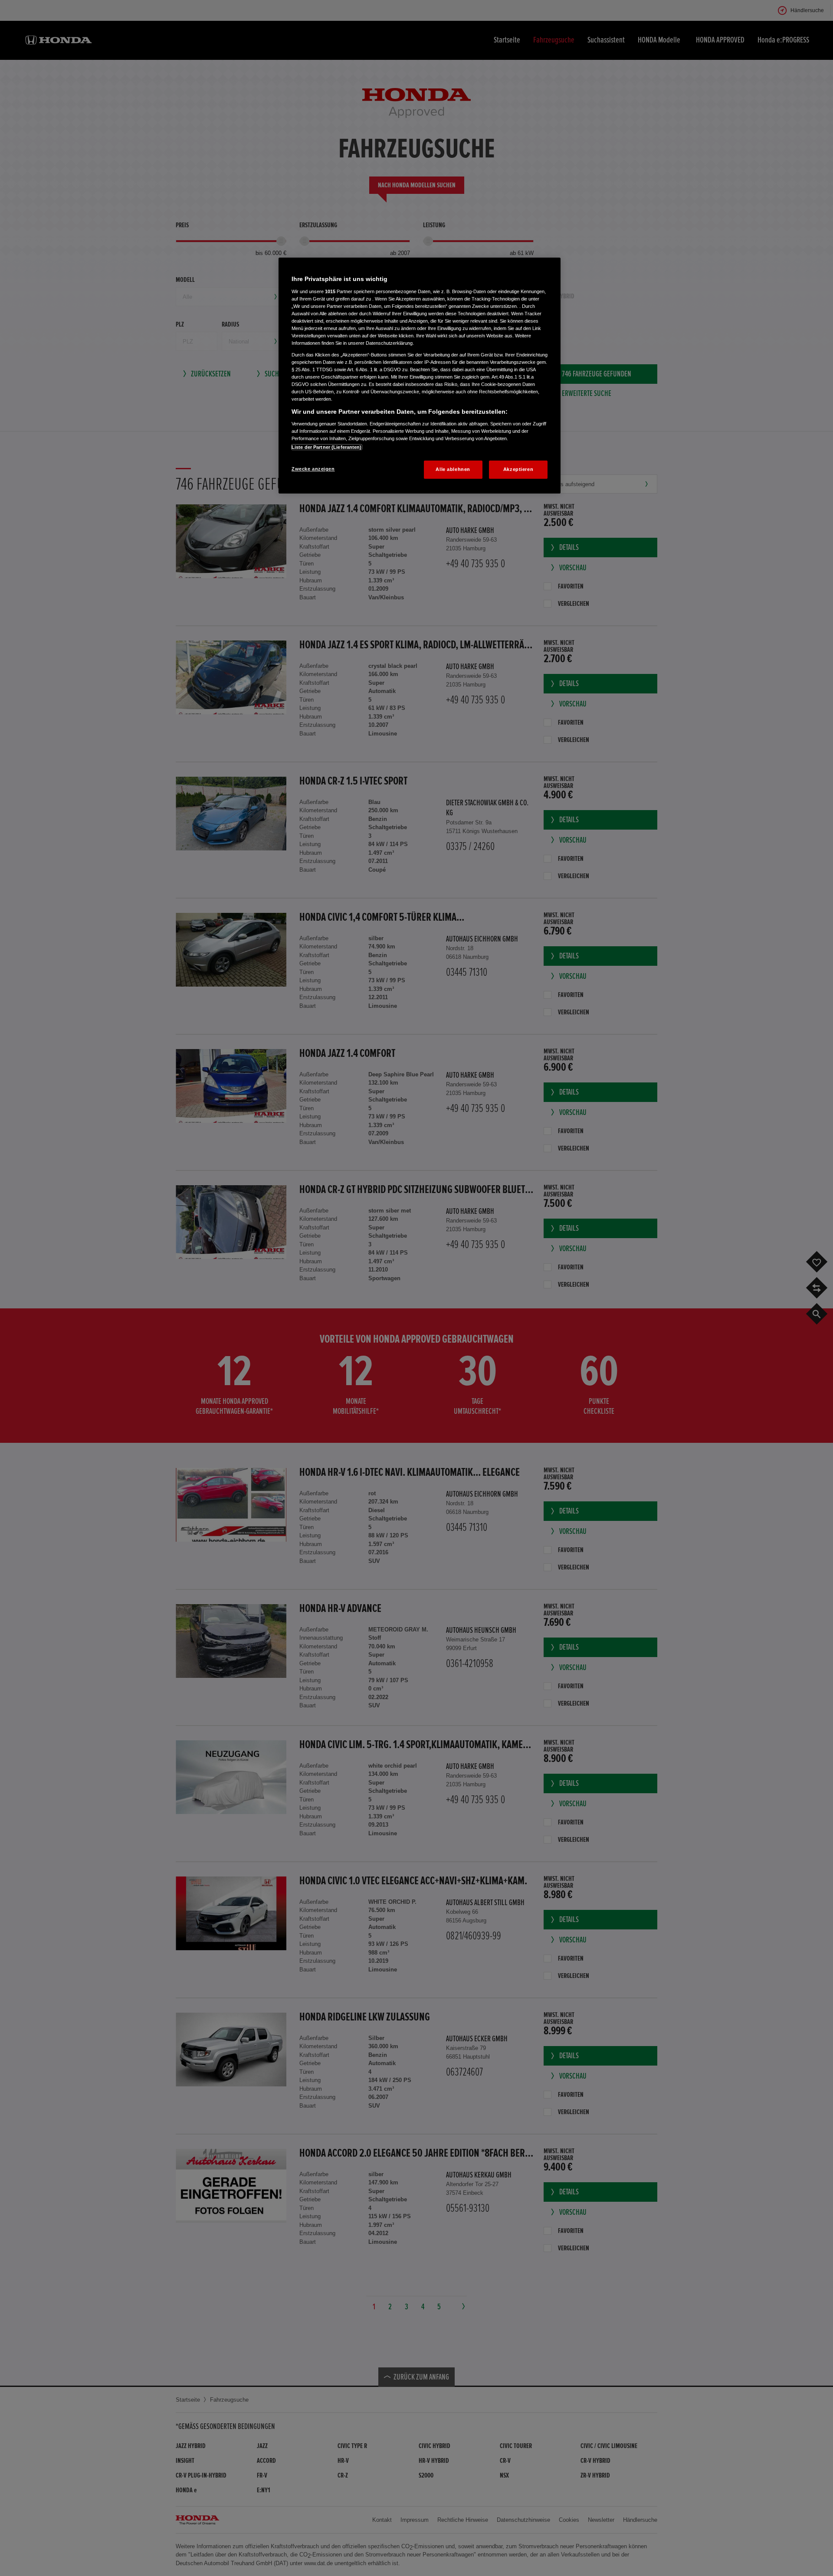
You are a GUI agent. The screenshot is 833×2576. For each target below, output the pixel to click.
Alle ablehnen (453, 469)
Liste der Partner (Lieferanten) (327, 447)
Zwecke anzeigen (313, 469)
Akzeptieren (518, 469)
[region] (420, 376)
